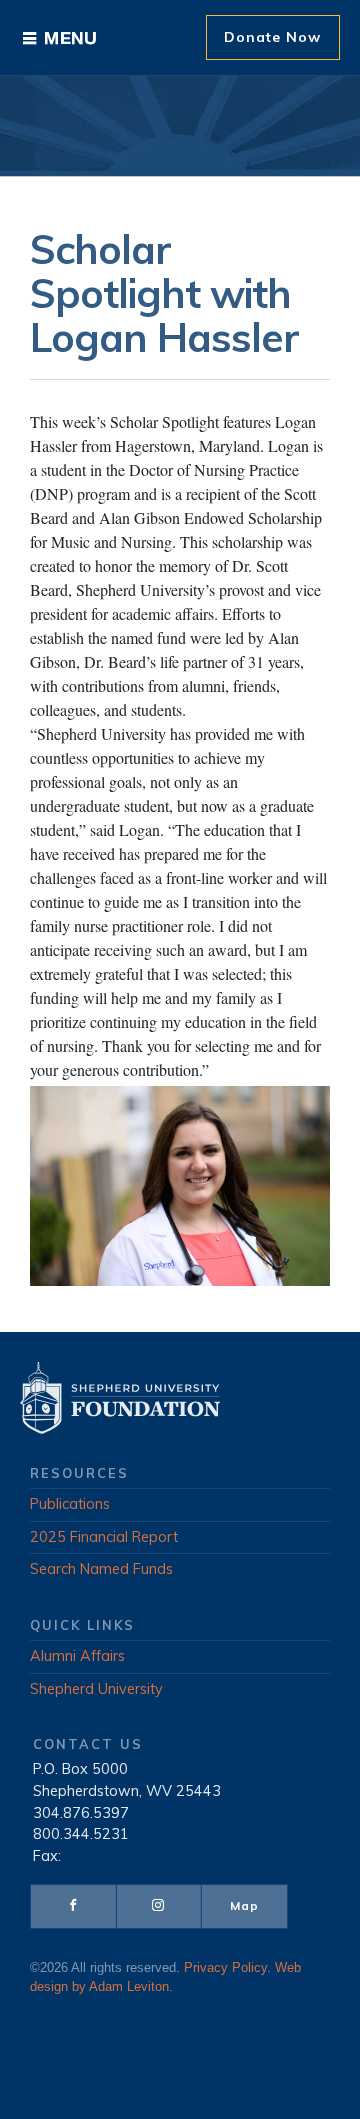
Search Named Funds (101, 1569)
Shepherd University (96, 1689)
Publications (70, 1504)
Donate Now (272, 37)
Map (244, 1905)
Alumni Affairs (77, 1656)
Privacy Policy (225, 1968)
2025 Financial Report (104, 1537)
